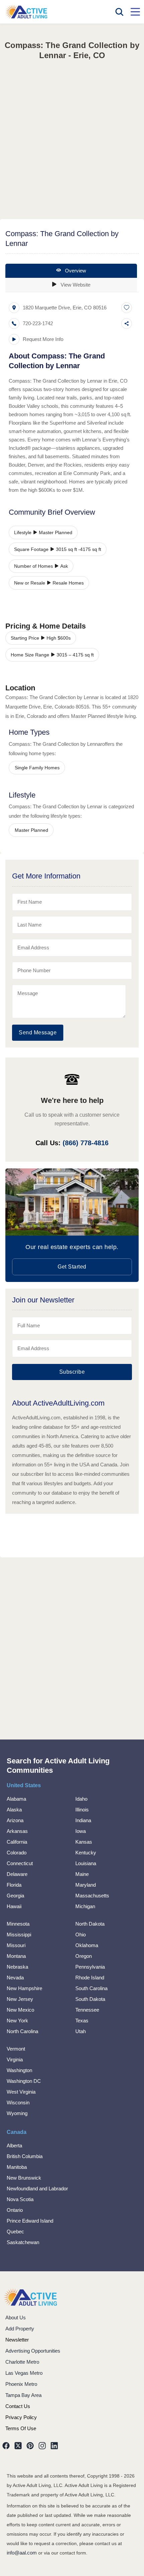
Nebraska (17, 1967)
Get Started (72, 1267)
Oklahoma (87, 1945)
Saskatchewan (23, 2242)
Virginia (15, 2059)
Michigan (85, 1906)
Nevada (15, 1978)
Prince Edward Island (30, 2221)
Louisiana (86, 1863)
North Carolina (22, 2031)
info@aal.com (22, 2553)
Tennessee (87, 2010)
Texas (82, 2021)
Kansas (84, 1842)
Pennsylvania (90, 1967)
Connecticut (20, 1863)
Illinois (82, 1810)
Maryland (86, 1885)
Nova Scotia (20, 2199)
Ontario (15, 2210)
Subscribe (72, 1372)
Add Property (20, 2329)
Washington (19, 2070)
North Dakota (90, 1924)
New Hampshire (24, 1988)
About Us (16, 2317)
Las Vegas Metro (24, 2373)
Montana (16, 1956)
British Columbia (25, 2156)
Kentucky (86, 1853)
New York (17, 2021)
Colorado (17, 1853)
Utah (81, 2031)
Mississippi (19, 1935)
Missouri (16, 1945)
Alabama (16, 1799)
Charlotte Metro (22, 2362)
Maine (82, 1874)
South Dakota (90, 1999)
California (17, 1842)
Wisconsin (18, 2102)
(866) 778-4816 (86, 1143)
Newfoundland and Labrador (37, 2188)
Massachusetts (92, 1896)
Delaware (17, 1874)
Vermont (16, 2049)
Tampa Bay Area (23, 2395)
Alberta (14, 2145)
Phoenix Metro (21, 2384)
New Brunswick (24, 2178)
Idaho (81, 1799)
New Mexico (20, 2010)
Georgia (15, 1896)
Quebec (15, 2231)
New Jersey (20, 1999)
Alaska (14, 1810)
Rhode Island (90, 1978)
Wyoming (17, 2113)
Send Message (38, 1033)
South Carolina (91, 1988)
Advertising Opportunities (33, 2351)
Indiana (83, 1820)
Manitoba (17, 2167)
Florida (14, 1885)
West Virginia (21, 2092)
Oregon (84, 1956)
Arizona (15, 1820)
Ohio (81, 1935)
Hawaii (14, 1906)
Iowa (81, 1831)
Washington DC (24, 2081)
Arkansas (17, 1831)
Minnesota (18, 1924)
